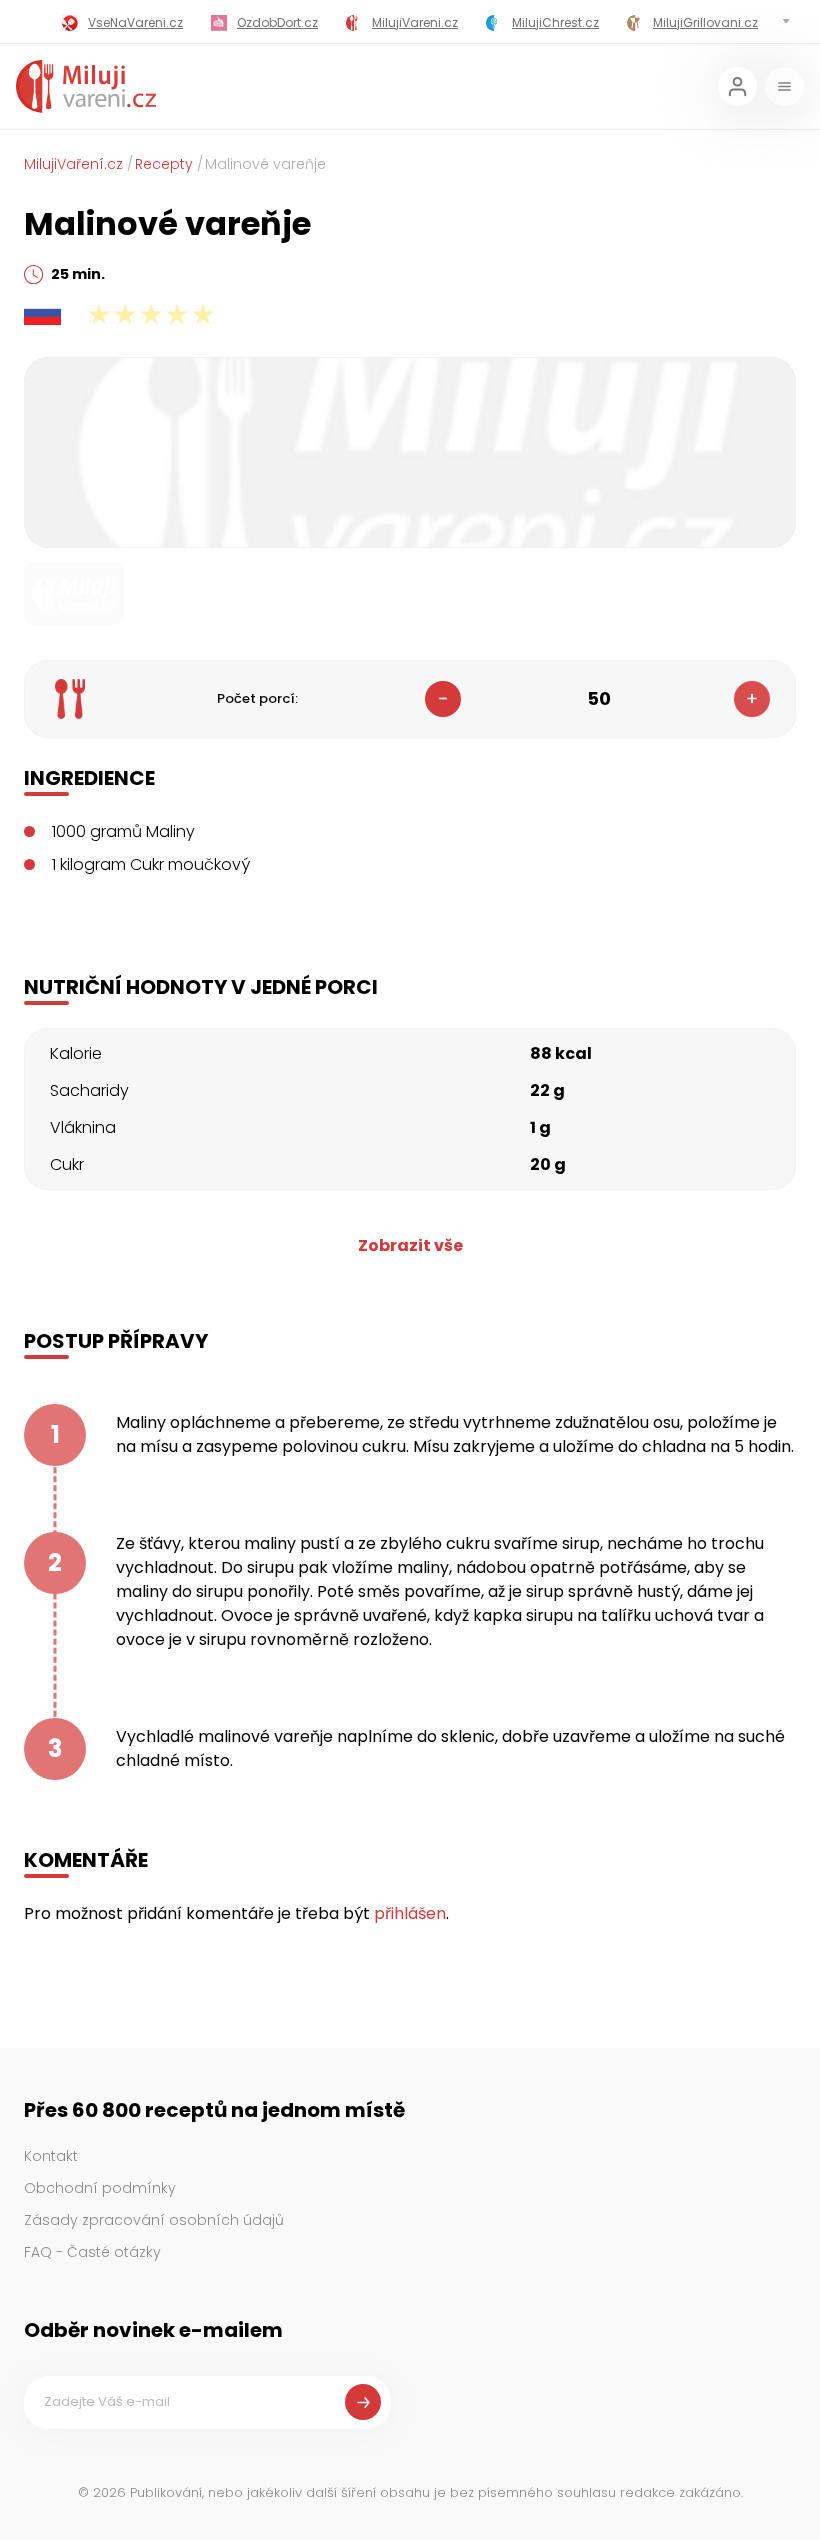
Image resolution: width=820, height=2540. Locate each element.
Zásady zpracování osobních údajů (154, 2220)
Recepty (164, 164)
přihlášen (410, 1913)
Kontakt (51, 2156)
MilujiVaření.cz (73, 164)
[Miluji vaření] (86, 86)
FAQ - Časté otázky (92, 2252)
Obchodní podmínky (100, 2188)
